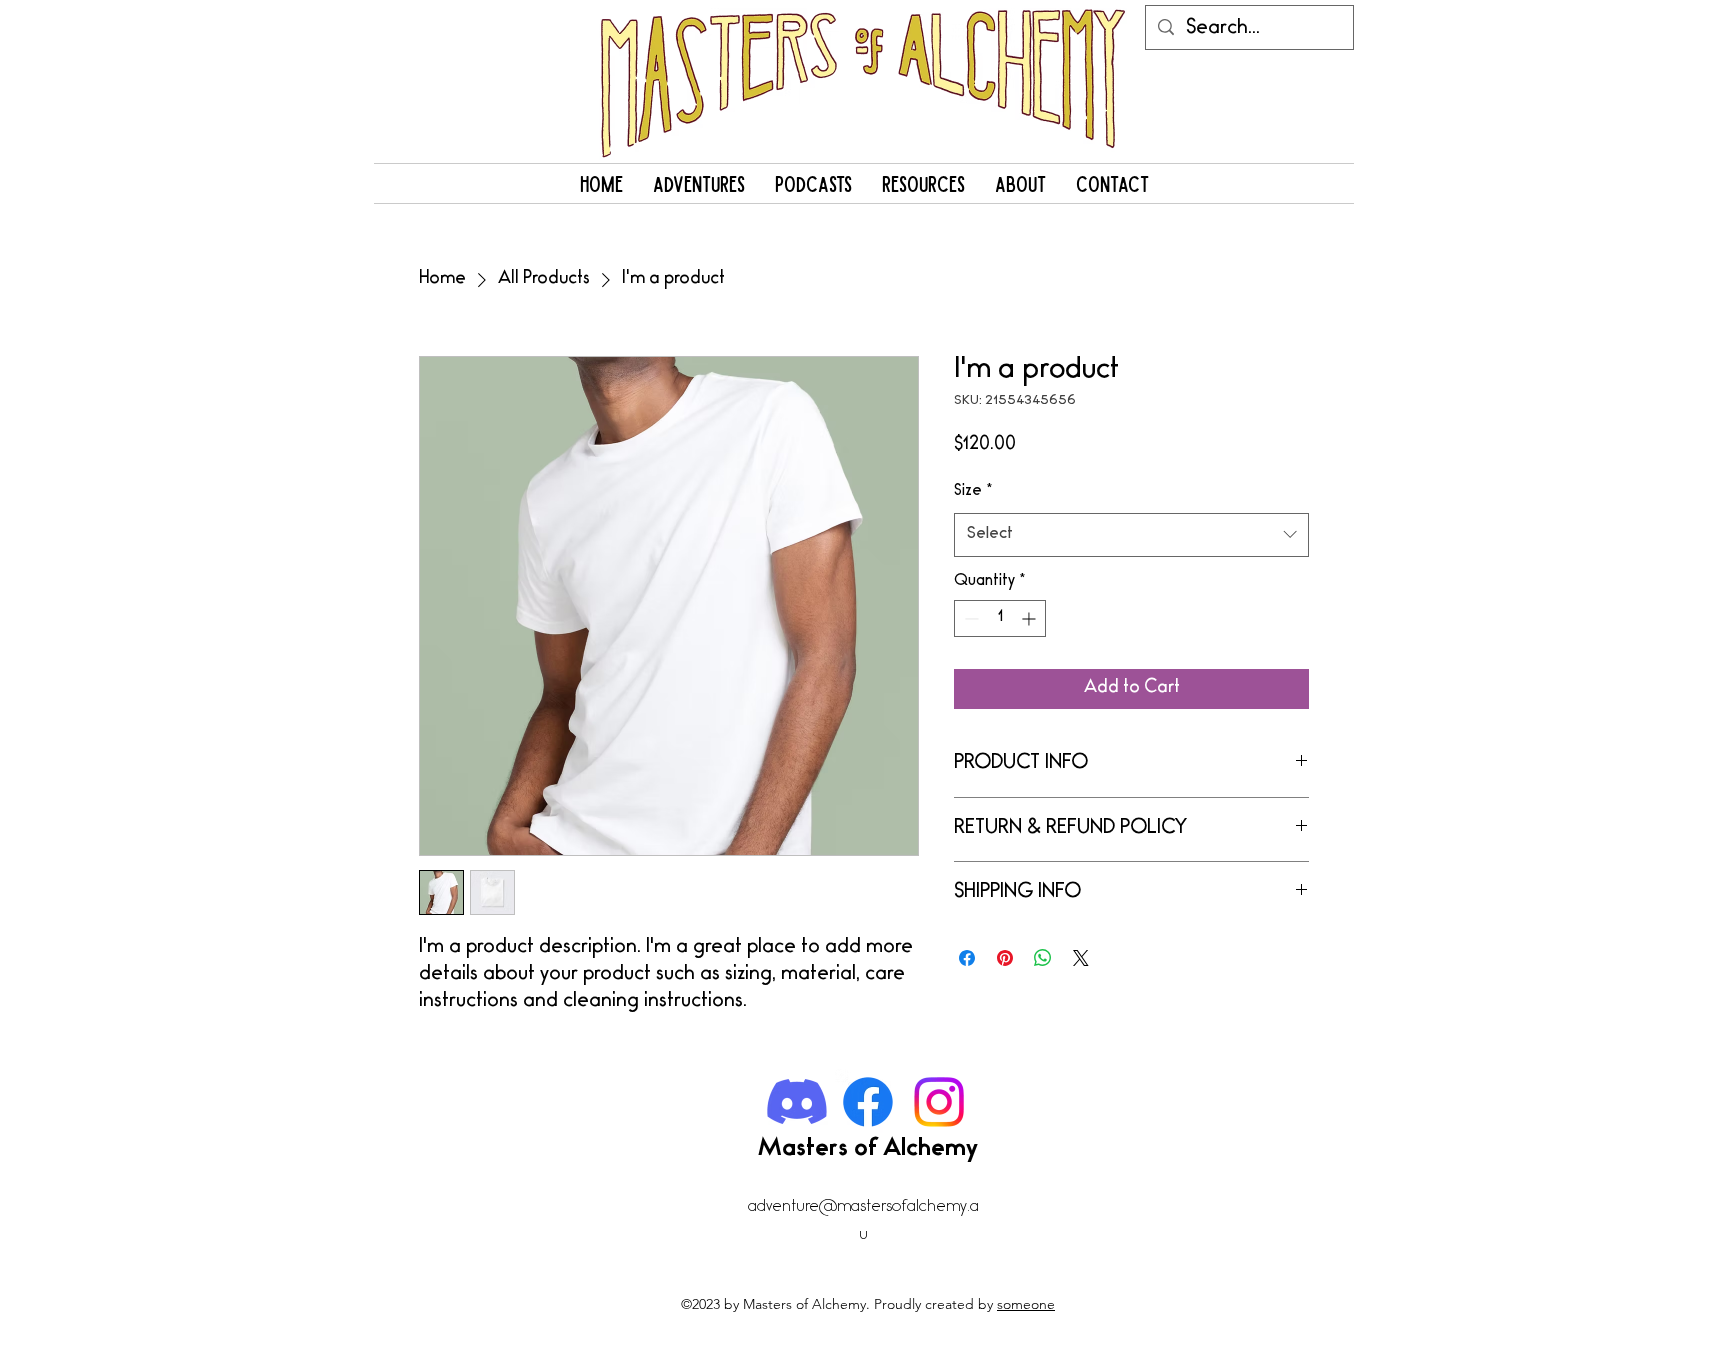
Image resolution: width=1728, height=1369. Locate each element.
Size (973, 492)
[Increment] (1030, 618)
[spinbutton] (1000, 618)
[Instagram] (939, 1102)
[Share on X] (1081, 958)
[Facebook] (868, 1102)
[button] (699, 183)
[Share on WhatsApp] (1043, 958)
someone (1026, 1304)
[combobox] (1131, 535)
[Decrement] (969, 618)
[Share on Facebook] (967, 958)
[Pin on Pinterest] (1005, 958)
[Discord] (797, 1102)
